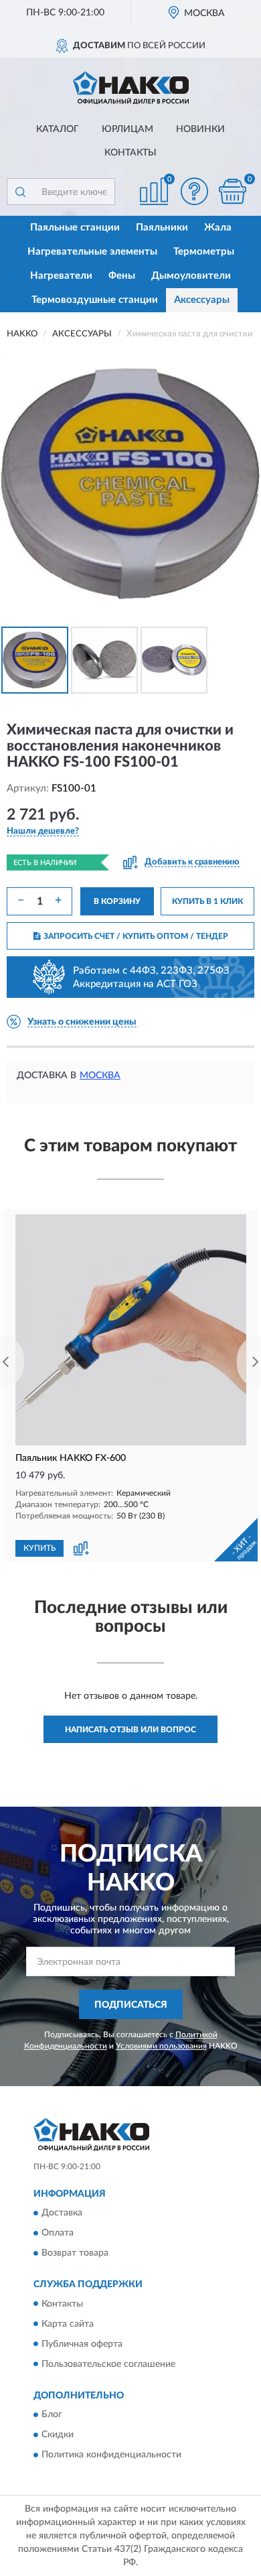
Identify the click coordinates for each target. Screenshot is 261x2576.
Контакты (130, 153)
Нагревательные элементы (92, 252)
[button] (194, 191)
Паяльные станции (75, 228)
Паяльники (162, 228)
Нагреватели (61, 276)
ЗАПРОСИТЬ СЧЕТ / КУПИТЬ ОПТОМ (136, 936)
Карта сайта (68, 2324)
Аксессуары (202, 300)
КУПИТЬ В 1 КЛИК (207, 901)
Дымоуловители (191, 276)
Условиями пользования (161, 2046)
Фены (122, 276)
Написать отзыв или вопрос (130, 1730)
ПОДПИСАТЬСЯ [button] (131, 2005)
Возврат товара (75, 2254)
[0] (232, 191)
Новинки (200, 129)
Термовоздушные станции (95, 300)
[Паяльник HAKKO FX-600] (130, 1330)
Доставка (62, 2213)
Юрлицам (127, 129)
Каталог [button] (58, 129)
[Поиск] (20, 192)
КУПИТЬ (39, 1548)
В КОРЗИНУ (117, 901)
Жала (218, 228)
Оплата (58, 2234)
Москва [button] (100, 1076)
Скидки (58, 2435)
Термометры (204, 252)
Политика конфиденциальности (111, 2455)
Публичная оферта (82, 2344)
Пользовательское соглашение (108, 2364)
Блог (52, 2414)
